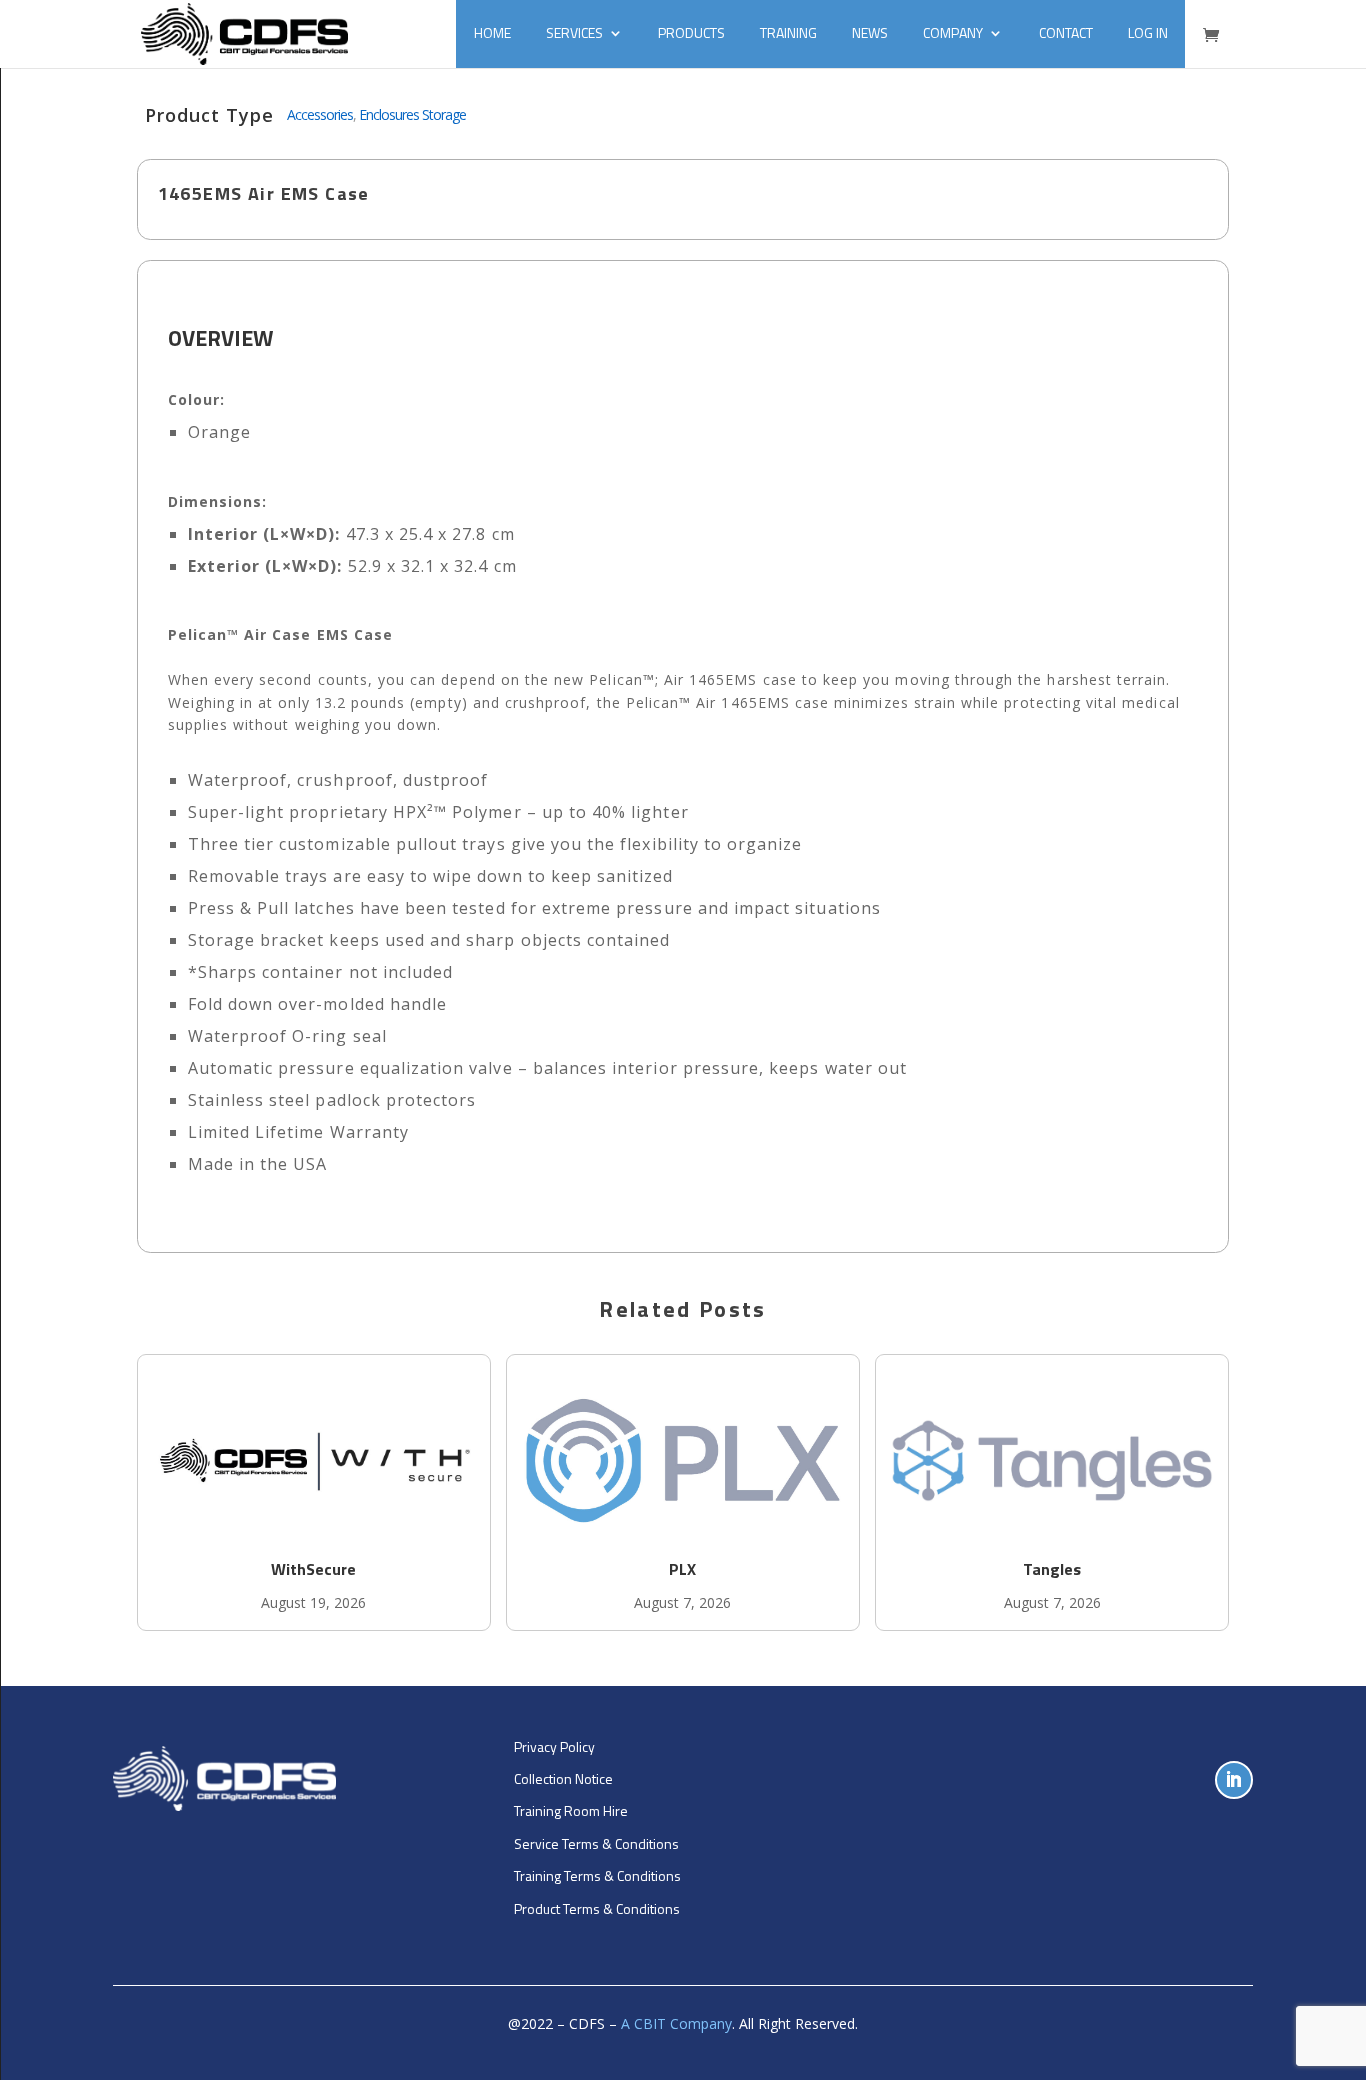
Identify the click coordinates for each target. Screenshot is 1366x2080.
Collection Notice (563, 1778)
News (870, 32)
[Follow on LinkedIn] (1234, 1780)
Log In (1148, 32)
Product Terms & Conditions (597, 1908)
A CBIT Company (676, 2023)
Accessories (320, 114)
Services (574, 32)
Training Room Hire (571, 1810)
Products (691, 32)
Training (788, 32)
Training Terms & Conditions (597, 1875)
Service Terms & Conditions (596, 1843)
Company (953, 32)
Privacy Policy (554, 1746)
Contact (1066, 32)
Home (492, 32)
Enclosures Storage (412, 114)
